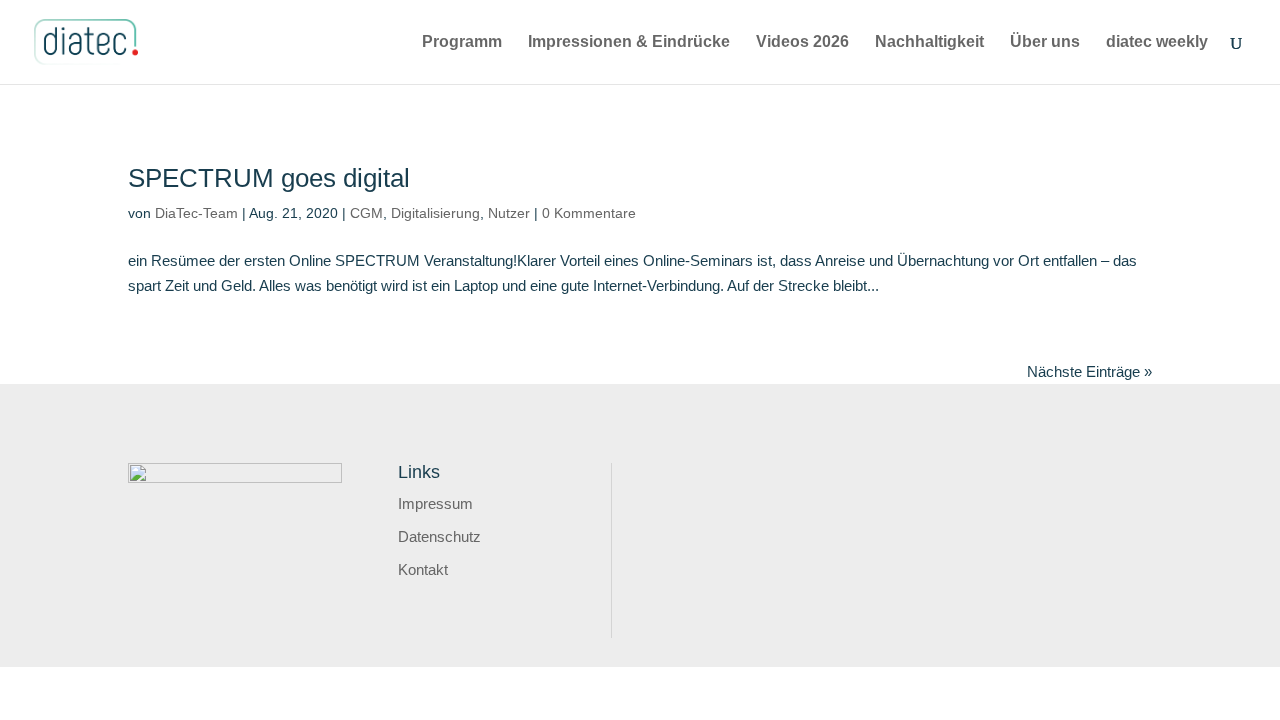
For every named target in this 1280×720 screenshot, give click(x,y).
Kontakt (423, 569)
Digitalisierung (435, 213)
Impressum (435, 503)
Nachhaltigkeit (929, 42)
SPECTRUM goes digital (269, 178)
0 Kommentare (589, 213)
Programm (462, 42)
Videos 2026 (802, 42)
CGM (366, 213)
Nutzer (509, 213)
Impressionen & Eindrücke (629, 42)
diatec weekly (1157, 42)
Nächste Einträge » (1089, 371)
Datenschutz (439, 536)
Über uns (1045, 42)
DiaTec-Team (196, 213)
